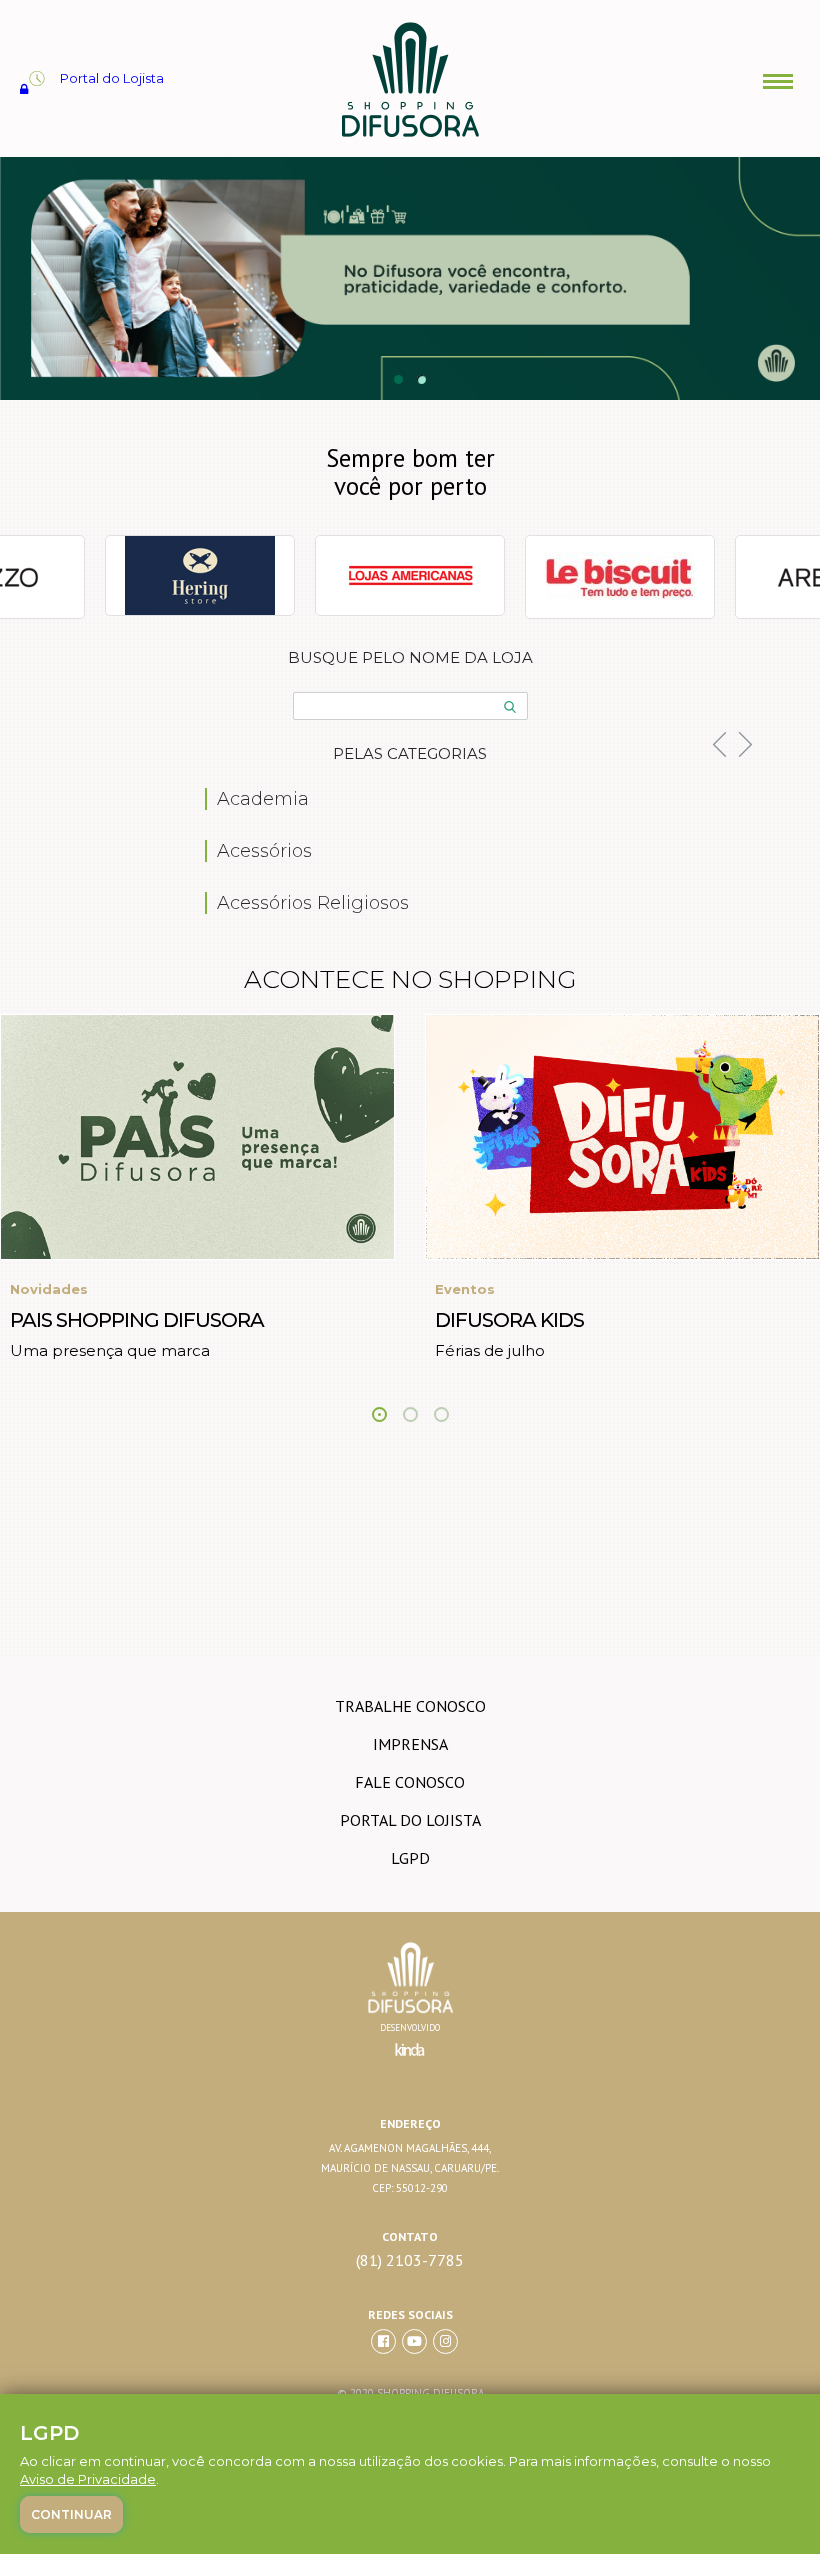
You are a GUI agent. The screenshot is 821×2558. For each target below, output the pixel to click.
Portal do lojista (410, 1820)
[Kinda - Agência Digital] (410, 2061)
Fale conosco (410, 1782)
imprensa (410, 1744)
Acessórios (264, 851)
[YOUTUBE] (414, 2341)
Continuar (71, 2514)
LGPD (410, 1858)
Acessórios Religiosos (313, 903)
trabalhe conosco (410, 1706)
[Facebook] (383, 2341)
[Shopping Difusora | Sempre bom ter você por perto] (409, 134)
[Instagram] (445, 2341)
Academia (263, 799)
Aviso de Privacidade (88, 2479)
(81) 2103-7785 (410, 2260)
